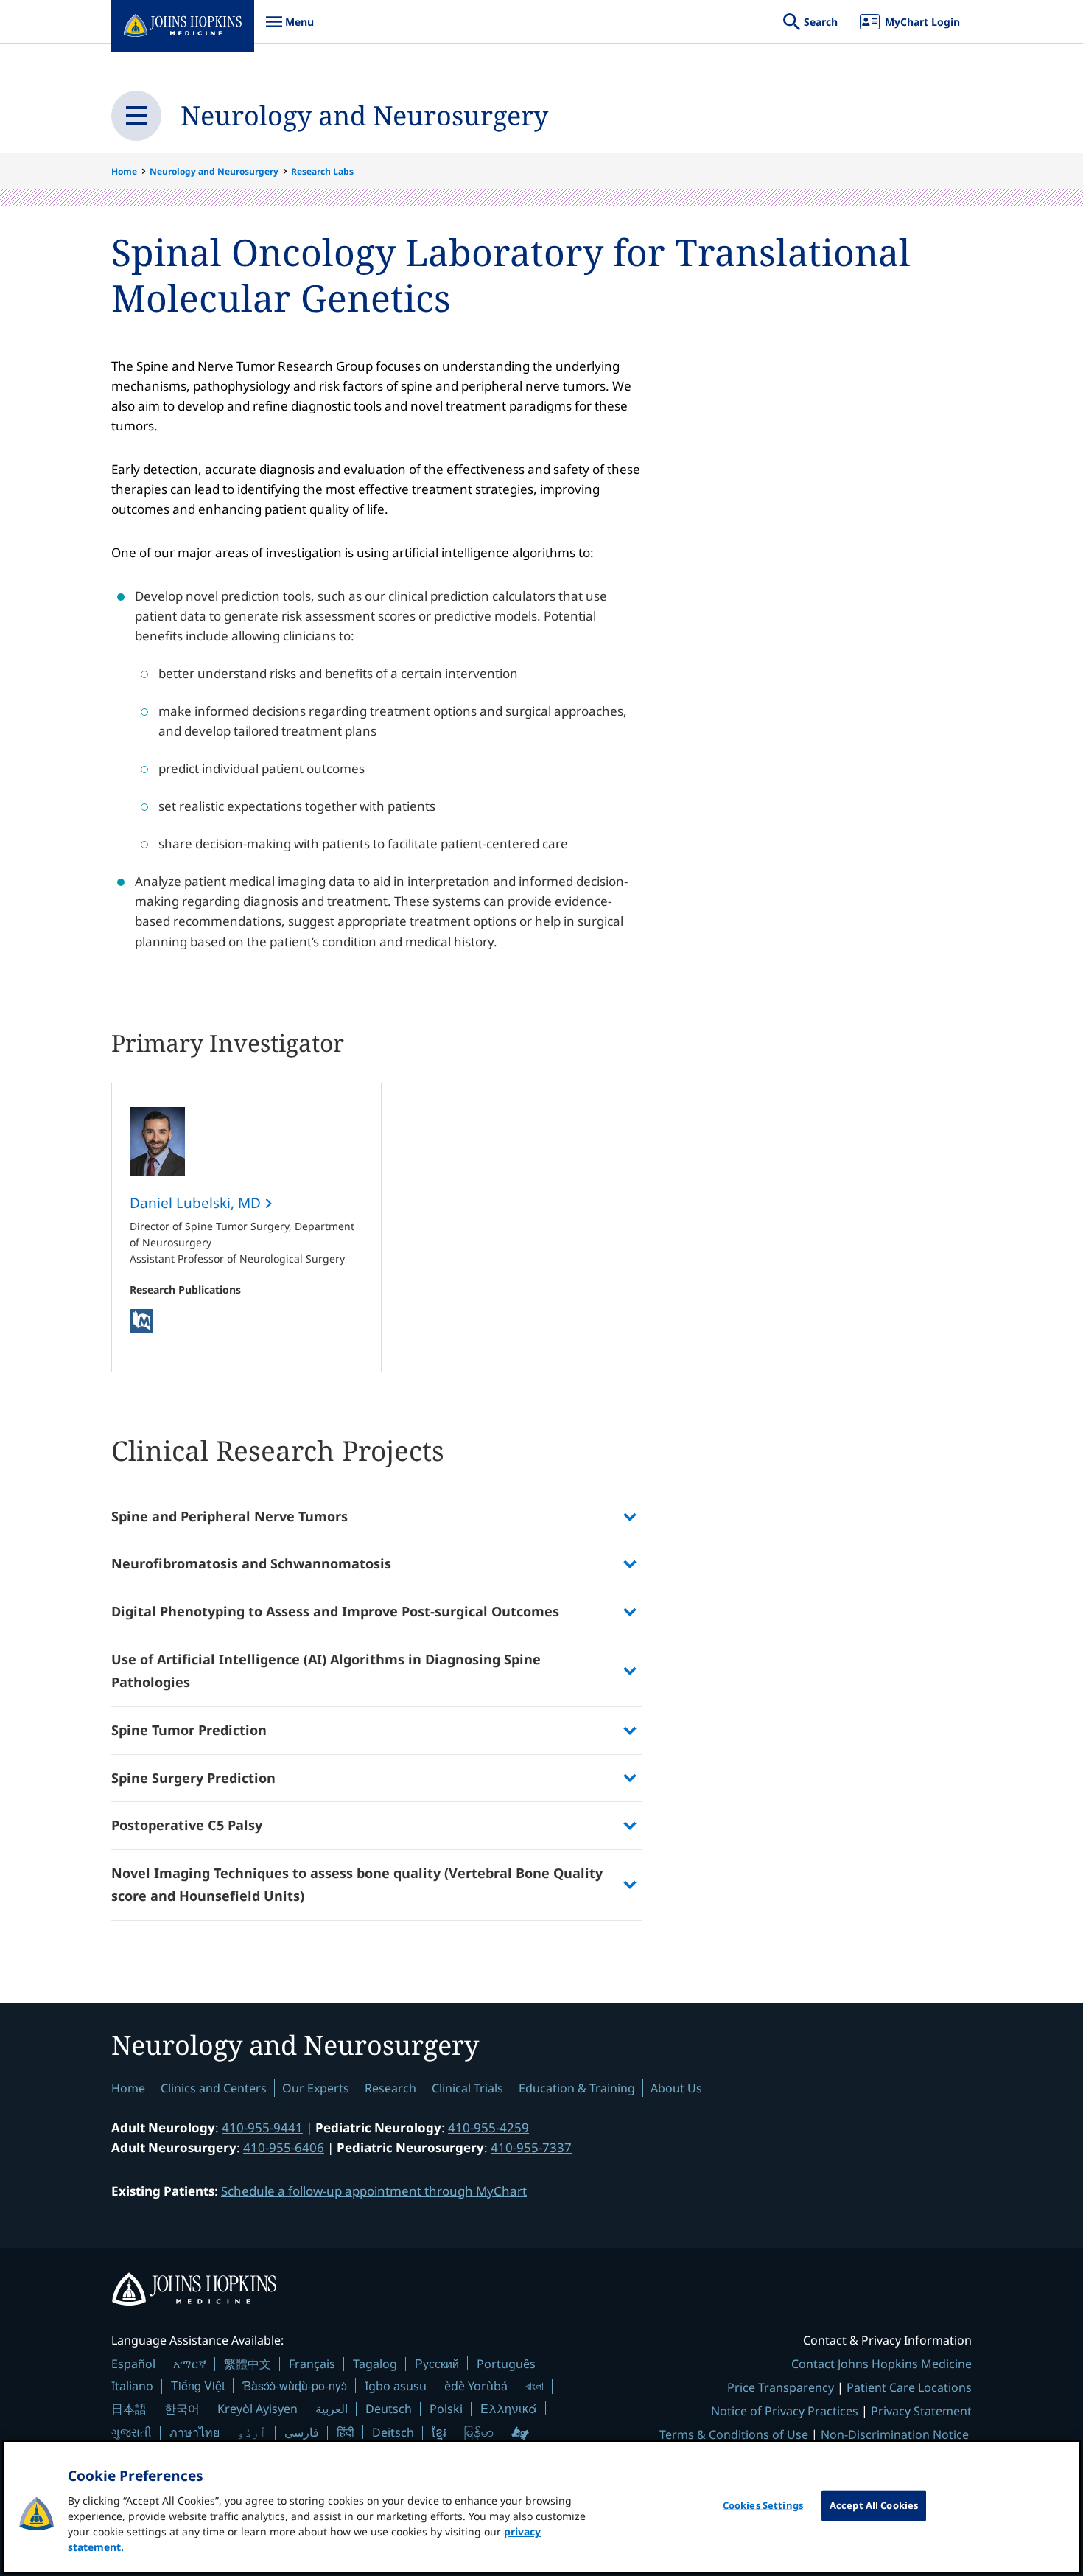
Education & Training (577, 2088)
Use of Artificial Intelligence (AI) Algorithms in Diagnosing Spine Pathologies (326, 1671)
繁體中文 (248, 2364)
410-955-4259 (488, 2128)
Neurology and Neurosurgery (364, 115)
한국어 (182, 2409)
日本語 (129, 2409)
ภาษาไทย (194, 2432)
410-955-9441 (262, 2128)
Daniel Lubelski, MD (197, 1203)
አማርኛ (190, 2364)
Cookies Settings (763, 2505)
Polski (446, 2409)
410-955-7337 (531, 2147)
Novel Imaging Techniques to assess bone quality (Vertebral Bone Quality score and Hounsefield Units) (357, 1885)
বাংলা (535, 2386)
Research (390, 2088)
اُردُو (252, 2432)
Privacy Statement (921, 2411)
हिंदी (346, 2432)
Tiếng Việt (198, 2385)
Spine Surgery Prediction (193, 1778)
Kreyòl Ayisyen (257, 2409)
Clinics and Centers (214, 2088)
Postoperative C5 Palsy (187, 1825)
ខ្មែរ (439, 2432)
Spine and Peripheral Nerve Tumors (231, 1516)
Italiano (132, 2386)
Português (506, 2364)
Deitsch (393, 2432)
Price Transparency (781, 2387)
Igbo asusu (396, 2386)
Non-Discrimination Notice (895, 2434)
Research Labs (322, 171)
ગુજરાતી (132, 2432)
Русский (437, 2363)
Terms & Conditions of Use (734, 2434)
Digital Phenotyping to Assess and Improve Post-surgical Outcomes (335, 1611)
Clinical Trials (467, 2088)
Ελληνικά (509, 2408)
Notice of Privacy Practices (785, 2411)
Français (312, 2364)
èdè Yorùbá (476, 2386)
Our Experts (316, 2088)
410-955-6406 (284, 2147)
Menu (290, 29)
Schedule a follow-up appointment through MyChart (374, 2191)
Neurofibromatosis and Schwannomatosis (251, 1563)
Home (124, 171)
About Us (676, 2088)
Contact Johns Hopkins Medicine (882, 2364)
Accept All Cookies (874, 2505)
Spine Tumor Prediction (189, 1730)
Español (133, 2364)
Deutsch (389, 2409)
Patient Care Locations (909, 2387)
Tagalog (375, 2364)
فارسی (302, 2432)
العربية (332, 2409)
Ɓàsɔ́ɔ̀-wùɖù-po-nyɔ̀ (295, 2385)
